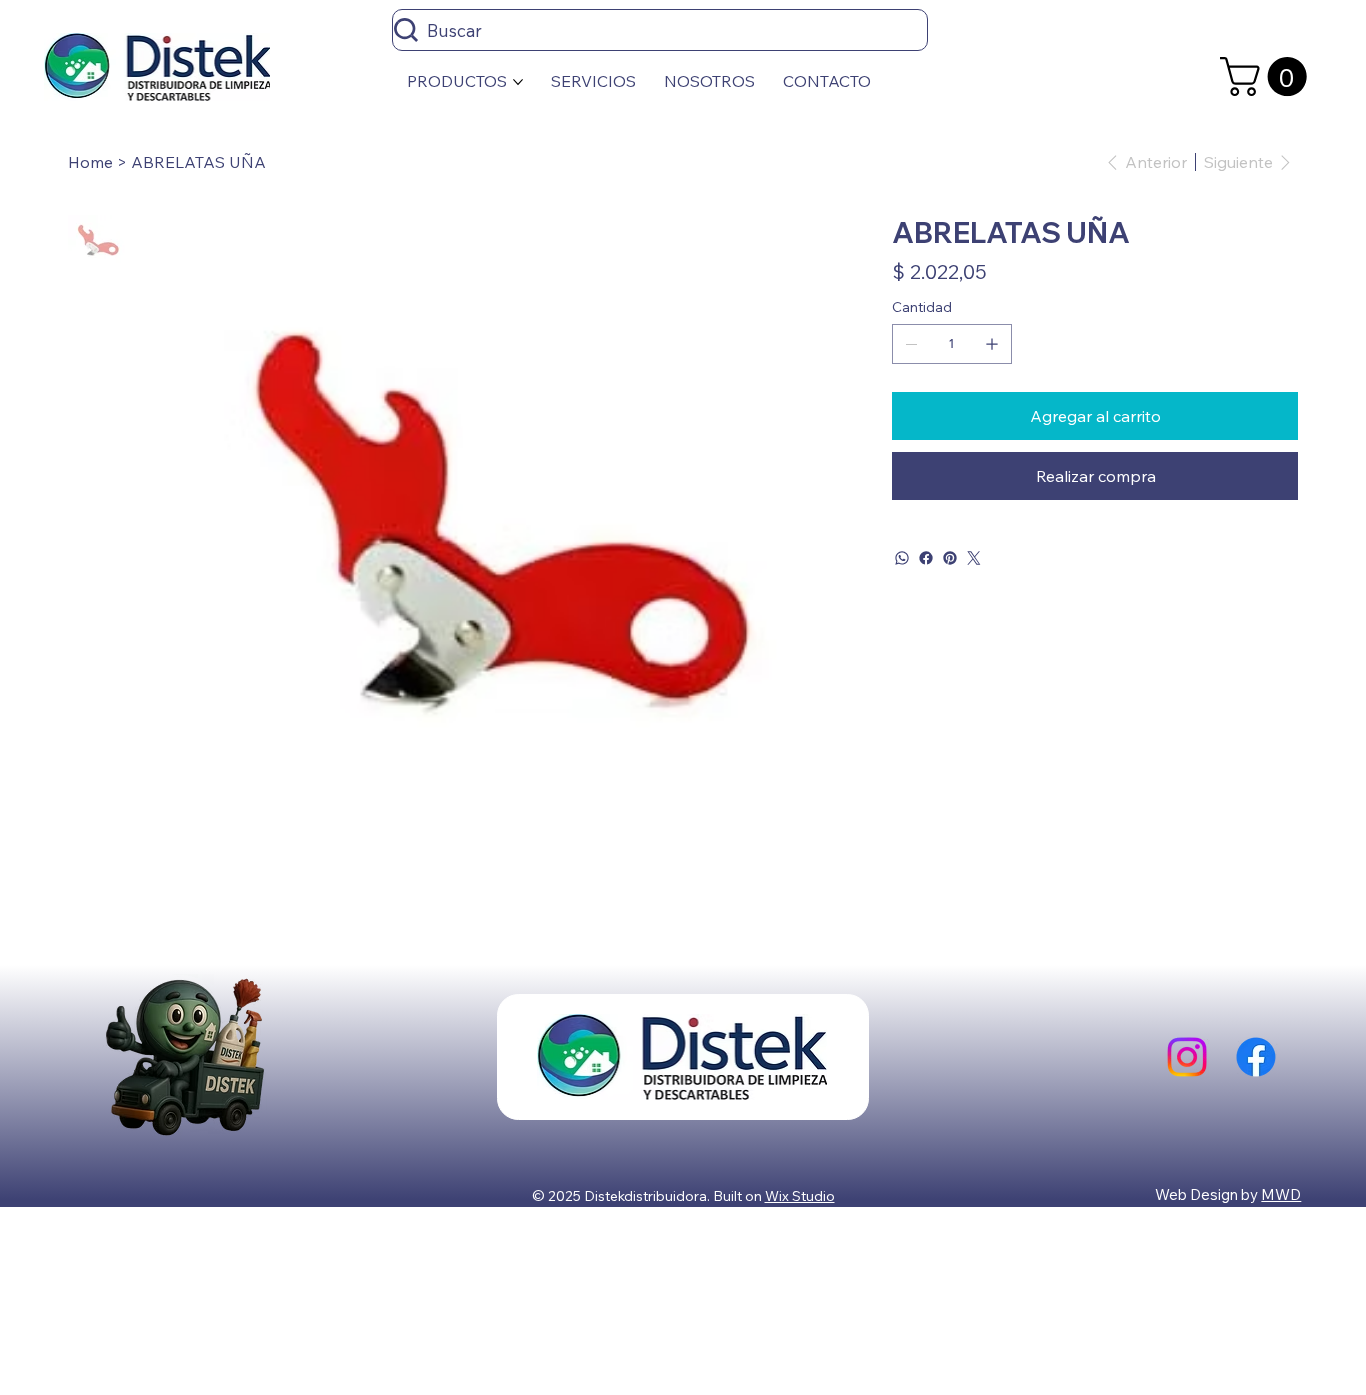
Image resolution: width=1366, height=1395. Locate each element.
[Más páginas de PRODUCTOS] (518, 82)
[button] (1268, 76)
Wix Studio (800, 1196)
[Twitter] (974, 558)
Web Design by (1208, 1194)
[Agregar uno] (992, 344)
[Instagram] (1187, 1057)
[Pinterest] (950, 558)
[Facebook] (926, 558)
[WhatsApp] (902, 558)
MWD (1281, 1194)
